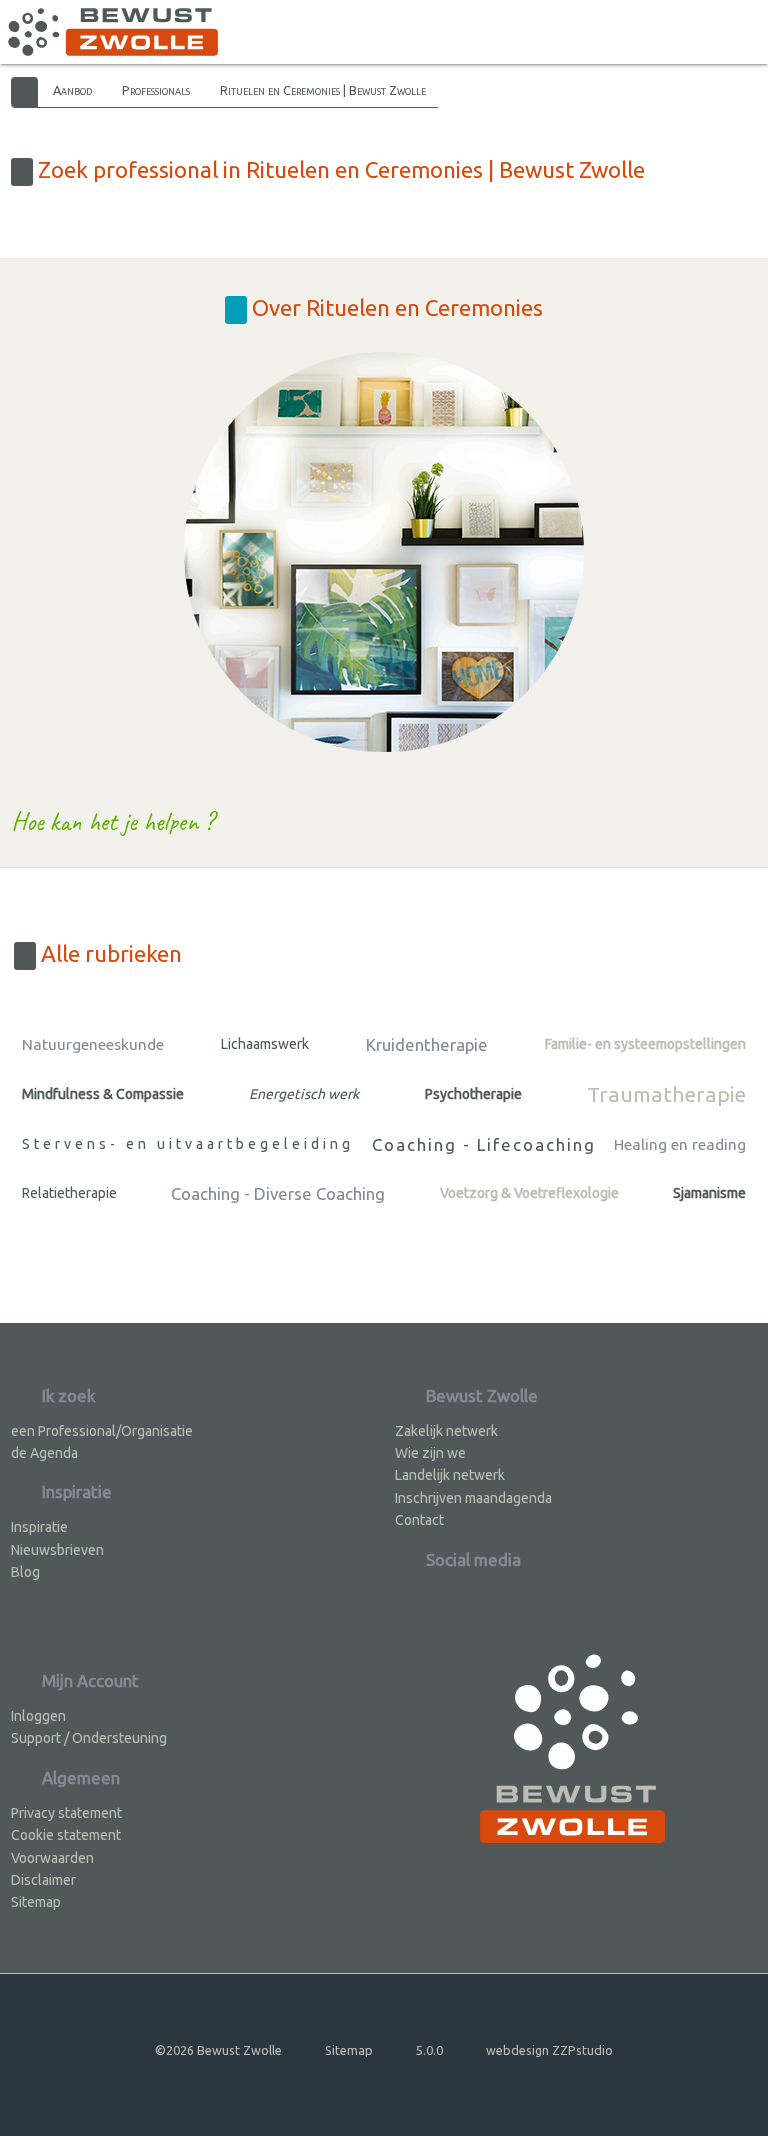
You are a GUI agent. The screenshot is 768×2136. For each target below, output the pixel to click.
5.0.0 (429, 2050)
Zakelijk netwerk (446, 1431)
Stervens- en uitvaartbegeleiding (188, 1144)
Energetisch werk (304, 1094)
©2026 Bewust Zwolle (218, 2050)
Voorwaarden (52, 1858)
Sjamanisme (709, 1193)
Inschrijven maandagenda (473, 1498)
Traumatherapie (666, 1094)
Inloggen (38, 1716)
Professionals (156, 90)
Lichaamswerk (265, 1044)
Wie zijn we (430, 1453)
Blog (25, 1572)
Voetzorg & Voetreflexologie (529, 1193)
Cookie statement (66, 1835)
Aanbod (72, 90)
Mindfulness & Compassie (103, 1094)
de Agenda (44, 1453)
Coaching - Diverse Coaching (278, 1193)
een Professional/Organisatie (102, 1431)
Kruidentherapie (427, 1044)
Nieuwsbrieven (57, 1550)
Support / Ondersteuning (89, 1738)
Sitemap (36, 1902)
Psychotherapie (473, 1094)
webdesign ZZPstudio (549, 2050)
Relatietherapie (69, 1193)
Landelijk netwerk (450, 1475)
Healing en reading (680, 1144)
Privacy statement (66, 1813)
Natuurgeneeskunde (93, 1044)
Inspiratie (39, 1527)
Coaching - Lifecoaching (484, 1144)
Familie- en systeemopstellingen (645, 1044)
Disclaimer (43, 1880)
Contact (419, 1520)
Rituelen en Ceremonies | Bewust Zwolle (323, 90)
